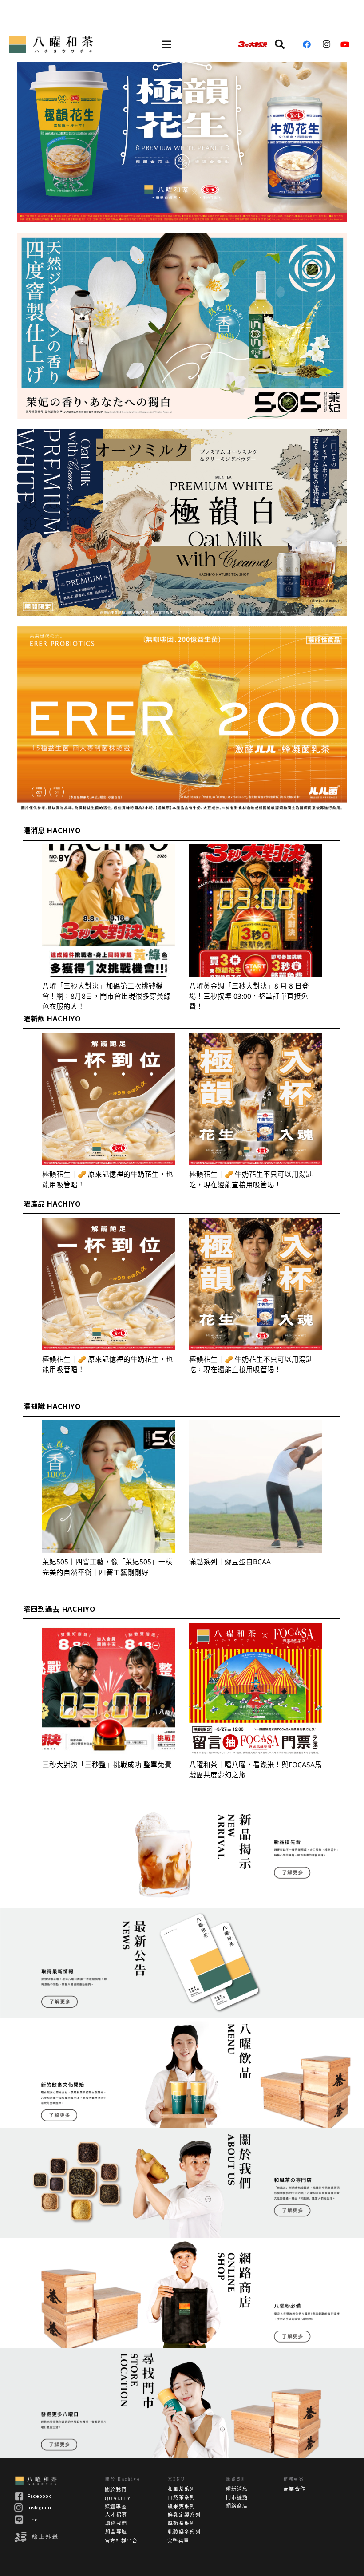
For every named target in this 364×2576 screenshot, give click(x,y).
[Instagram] (329, 44)
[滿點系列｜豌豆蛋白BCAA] (255, 1486)
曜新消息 (237, 2489)
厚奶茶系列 (182, 2523)
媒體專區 (116, 2506)
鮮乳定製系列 (184, 2515)
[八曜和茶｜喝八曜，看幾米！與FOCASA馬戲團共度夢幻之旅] (255, 1689)
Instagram (39, 2508)
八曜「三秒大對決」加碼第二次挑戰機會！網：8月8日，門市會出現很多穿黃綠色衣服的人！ (107, 996)
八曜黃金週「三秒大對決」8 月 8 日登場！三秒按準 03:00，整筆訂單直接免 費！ (249, 996)
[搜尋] (280, 44)
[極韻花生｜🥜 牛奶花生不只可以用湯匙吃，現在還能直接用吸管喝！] (255, 1099)
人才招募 (116, 2515)
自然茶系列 (182, 2497)
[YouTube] (348, 44)
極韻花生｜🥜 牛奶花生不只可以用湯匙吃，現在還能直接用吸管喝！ (251, 1179)
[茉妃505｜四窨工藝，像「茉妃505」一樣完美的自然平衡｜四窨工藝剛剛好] (109, 1486)
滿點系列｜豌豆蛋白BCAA (230, 1562)
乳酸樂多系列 (184, 2532)
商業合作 (295, 2489)
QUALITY (118, 2498)
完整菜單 (178, 2541)
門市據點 (237, 2497)
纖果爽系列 (182, 2506)
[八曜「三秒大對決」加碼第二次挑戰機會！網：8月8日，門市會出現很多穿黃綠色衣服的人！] (109, 911)
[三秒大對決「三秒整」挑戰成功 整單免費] (109, 1689)
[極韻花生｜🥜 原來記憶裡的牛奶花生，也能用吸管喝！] (109, 1099)
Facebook (39, 2496)
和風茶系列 (182, 2489)
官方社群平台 (121, 2541)
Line (33, 2520)
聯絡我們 (116, 2523)
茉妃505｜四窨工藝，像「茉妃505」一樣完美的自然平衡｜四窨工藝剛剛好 (107, 1567)
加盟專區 (116, 2532)
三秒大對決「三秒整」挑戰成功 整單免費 (107, 1765)
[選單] (166, 44)
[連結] (52, 44)
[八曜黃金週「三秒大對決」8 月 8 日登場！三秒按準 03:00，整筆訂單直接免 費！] (255, 911)
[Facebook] (310, 44)
